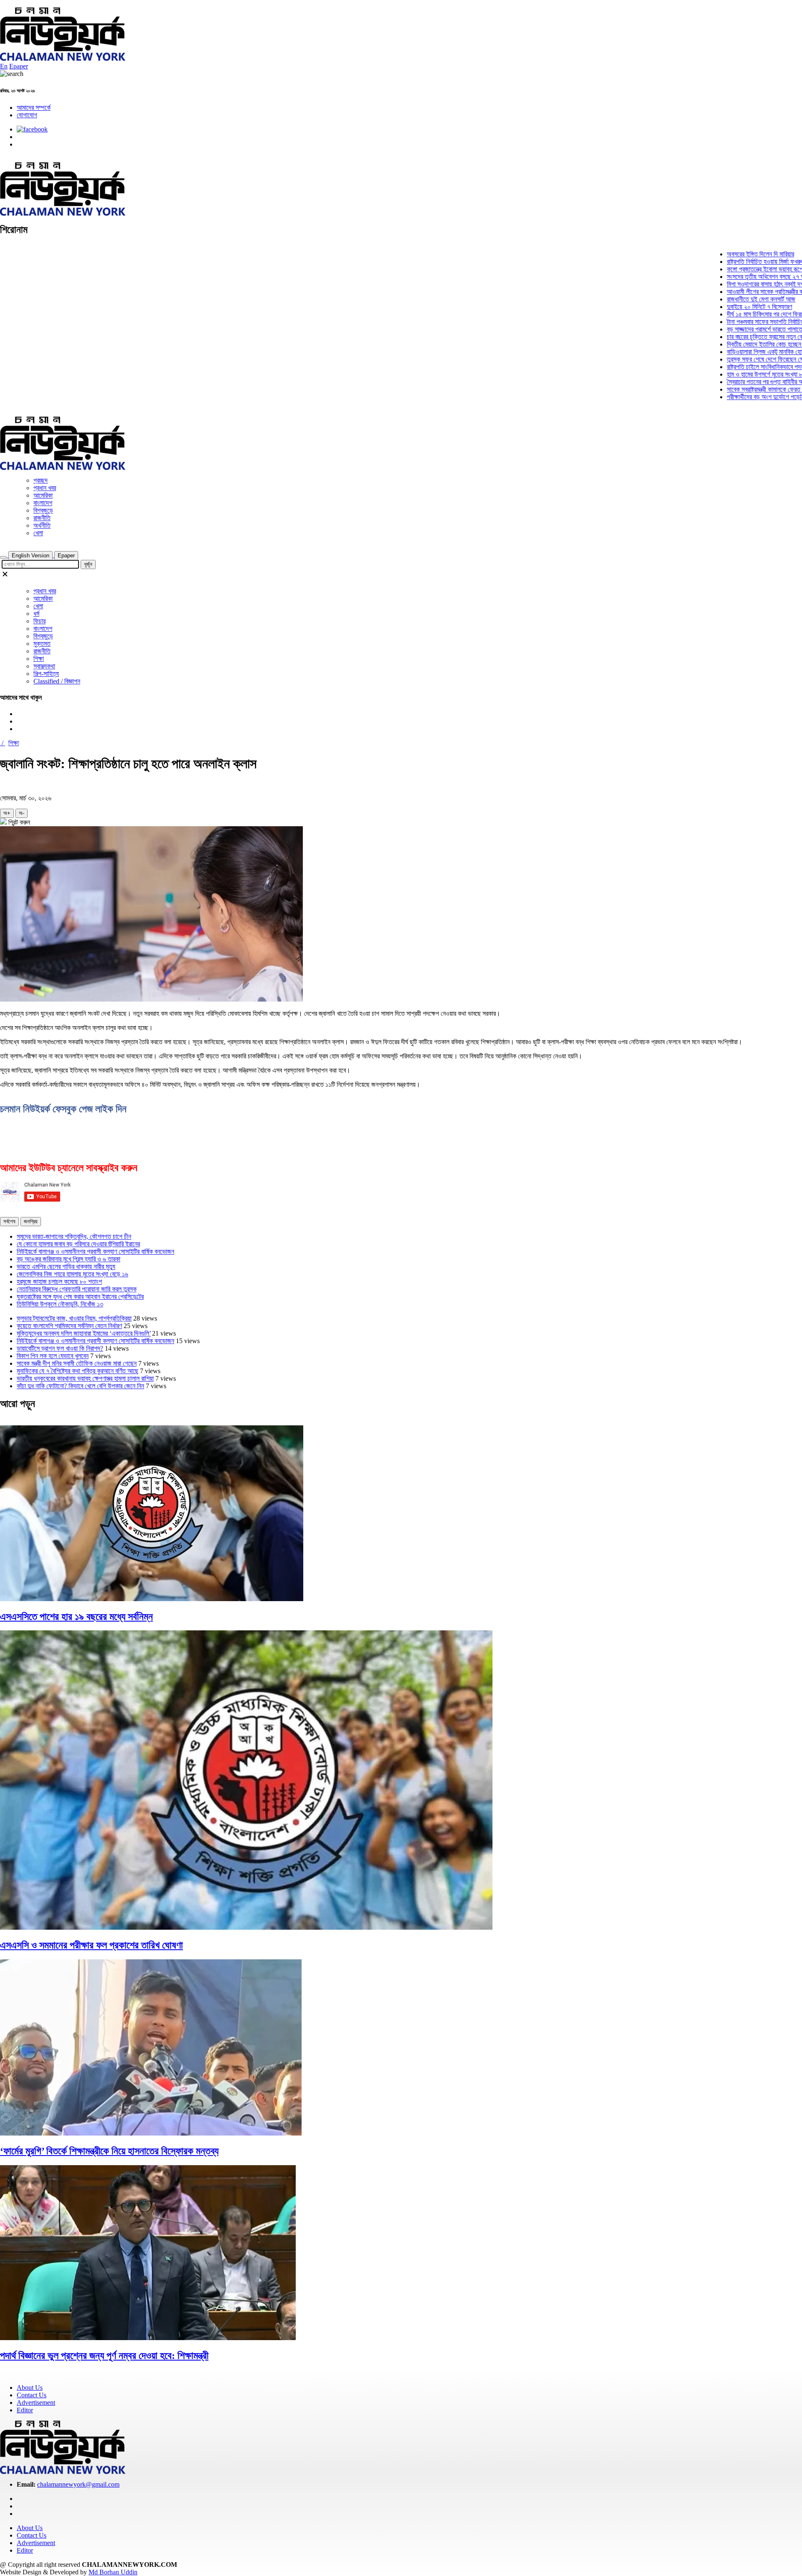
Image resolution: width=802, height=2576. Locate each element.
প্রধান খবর (45, 488)
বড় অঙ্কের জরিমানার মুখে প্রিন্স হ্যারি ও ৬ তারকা (69, 1259)
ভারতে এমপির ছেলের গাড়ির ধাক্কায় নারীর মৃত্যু (66, 1266)
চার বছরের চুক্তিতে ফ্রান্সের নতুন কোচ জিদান (734, 337)
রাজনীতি (42, 518)
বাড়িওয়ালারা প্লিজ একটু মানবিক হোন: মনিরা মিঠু (736, 352)
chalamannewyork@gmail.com (78, 2484)
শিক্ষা (39, 659)
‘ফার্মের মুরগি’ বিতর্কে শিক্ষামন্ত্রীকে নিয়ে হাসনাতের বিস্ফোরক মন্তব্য (109, 2151)
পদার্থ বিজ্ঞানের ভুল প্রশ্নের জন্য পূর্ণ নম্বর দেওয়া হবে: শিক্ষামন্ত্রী (104, 2356)
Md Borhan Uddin (113, 2572)
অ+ (7, 813)
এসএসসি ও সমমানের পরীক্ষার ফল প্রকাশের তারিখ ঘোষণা (91, 1945)
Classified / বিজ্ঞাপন (57, 681)
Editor (25, 2410)
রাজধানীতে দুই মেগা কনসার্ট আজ (721, 299)
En (4, 66)
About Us (30, 2387)
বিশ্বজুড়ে (43, 510)
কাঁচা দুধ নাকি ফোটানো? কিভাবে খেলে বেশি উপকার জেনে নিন (80, 1386)
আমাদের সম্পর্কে (34, 108)
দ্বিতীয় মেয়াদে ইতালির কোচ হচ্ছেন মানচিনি (732, 344)
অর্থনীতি (42, 525)
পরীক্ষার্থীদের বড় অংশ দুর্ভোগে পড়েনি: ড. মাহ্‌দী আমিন (743, 397)
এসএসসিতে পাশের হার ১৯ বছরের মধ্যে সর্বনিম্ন (76, 1617)
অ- (22, 813)
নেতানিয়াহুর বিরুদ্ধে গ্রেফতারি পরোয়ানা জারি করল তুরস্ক (77, 1289)
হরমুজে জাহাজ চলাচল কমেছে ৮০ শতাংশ (59, 1282)
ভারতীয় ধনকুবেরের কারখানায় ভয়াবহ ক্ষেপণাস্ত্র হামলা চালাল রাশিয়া (85, 1378)
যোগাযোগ (27, 115)
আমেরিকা (43, 495)
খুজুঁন (88, 564)
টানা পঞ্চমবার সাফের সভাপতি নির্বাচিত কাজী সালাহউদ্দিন (744, 322)
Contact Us (32, 2395)
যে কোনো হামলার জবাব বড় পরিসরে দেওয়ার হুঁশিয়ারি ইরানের (78, 1244)
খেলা (38, 533)
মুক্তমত (42, 644)
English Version (30, 555)
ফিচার (39, 621)
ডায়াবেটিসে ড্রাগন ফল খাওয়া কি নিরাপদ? (60, 1348)
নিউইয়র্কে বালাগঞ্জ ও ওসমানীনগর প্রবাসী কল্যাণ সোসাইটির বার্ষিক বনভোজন (95, 1251)
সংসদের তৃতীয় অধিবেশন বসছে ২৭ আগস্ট (730, 277)
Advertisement (36, 2403)
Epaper (19, 66)
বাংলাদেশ (43, 503)
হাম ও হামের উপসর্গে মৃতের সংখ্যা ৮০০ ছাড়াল (735, 374)
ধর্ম (36, 614)
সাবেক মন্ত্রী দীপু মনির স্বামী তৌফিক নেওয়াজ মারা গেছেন (77, 1363)
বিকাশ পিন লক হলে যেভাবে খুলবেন (53, 1356)
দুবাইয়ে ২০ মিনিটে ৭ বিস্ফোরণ (719, 307)
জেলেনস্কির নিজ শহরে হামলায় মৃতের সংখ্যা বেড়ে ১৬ (72, 1274)
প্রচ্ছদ (41, 480)
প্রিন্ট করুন (18, 822)
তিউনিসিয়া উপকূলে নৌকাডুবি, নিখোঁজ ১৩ (60, 1304)
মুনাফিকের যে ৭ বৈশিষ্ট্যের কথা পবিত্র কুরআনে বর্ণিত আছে (77, 1371)
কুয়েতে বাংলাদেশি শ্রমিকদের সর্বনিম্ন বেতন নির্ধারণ (69, 1326)
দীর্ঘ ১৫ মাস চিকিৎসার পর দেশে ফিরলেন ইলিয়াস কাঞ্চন (743, 314)
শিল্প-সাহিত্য (46, 674)
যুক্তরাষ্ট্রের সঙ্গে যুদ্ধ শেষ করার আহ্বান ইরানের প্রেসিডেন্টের (80, 1297)
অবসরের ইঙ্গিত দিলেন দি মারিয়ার (720, 254)
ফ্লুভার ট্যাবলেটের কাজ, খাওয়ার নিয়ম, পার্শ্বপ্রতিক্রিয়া (74, 1318)
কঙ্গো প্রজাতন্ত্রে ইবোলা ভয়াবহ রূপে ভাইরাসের (735, 269)
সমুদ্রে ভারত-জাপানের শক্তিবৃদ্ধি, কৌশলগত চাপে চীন (74, 1236)
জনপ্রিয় (31, 1221)
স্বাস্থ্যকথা (44, 666)
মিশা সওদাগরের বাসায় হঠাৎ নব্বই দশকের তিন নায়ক (740, 284)
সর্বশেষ (9, 1221)
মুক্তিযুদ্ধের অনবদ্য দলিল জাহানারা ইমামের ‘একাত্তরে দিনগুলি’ (84, 1333)
